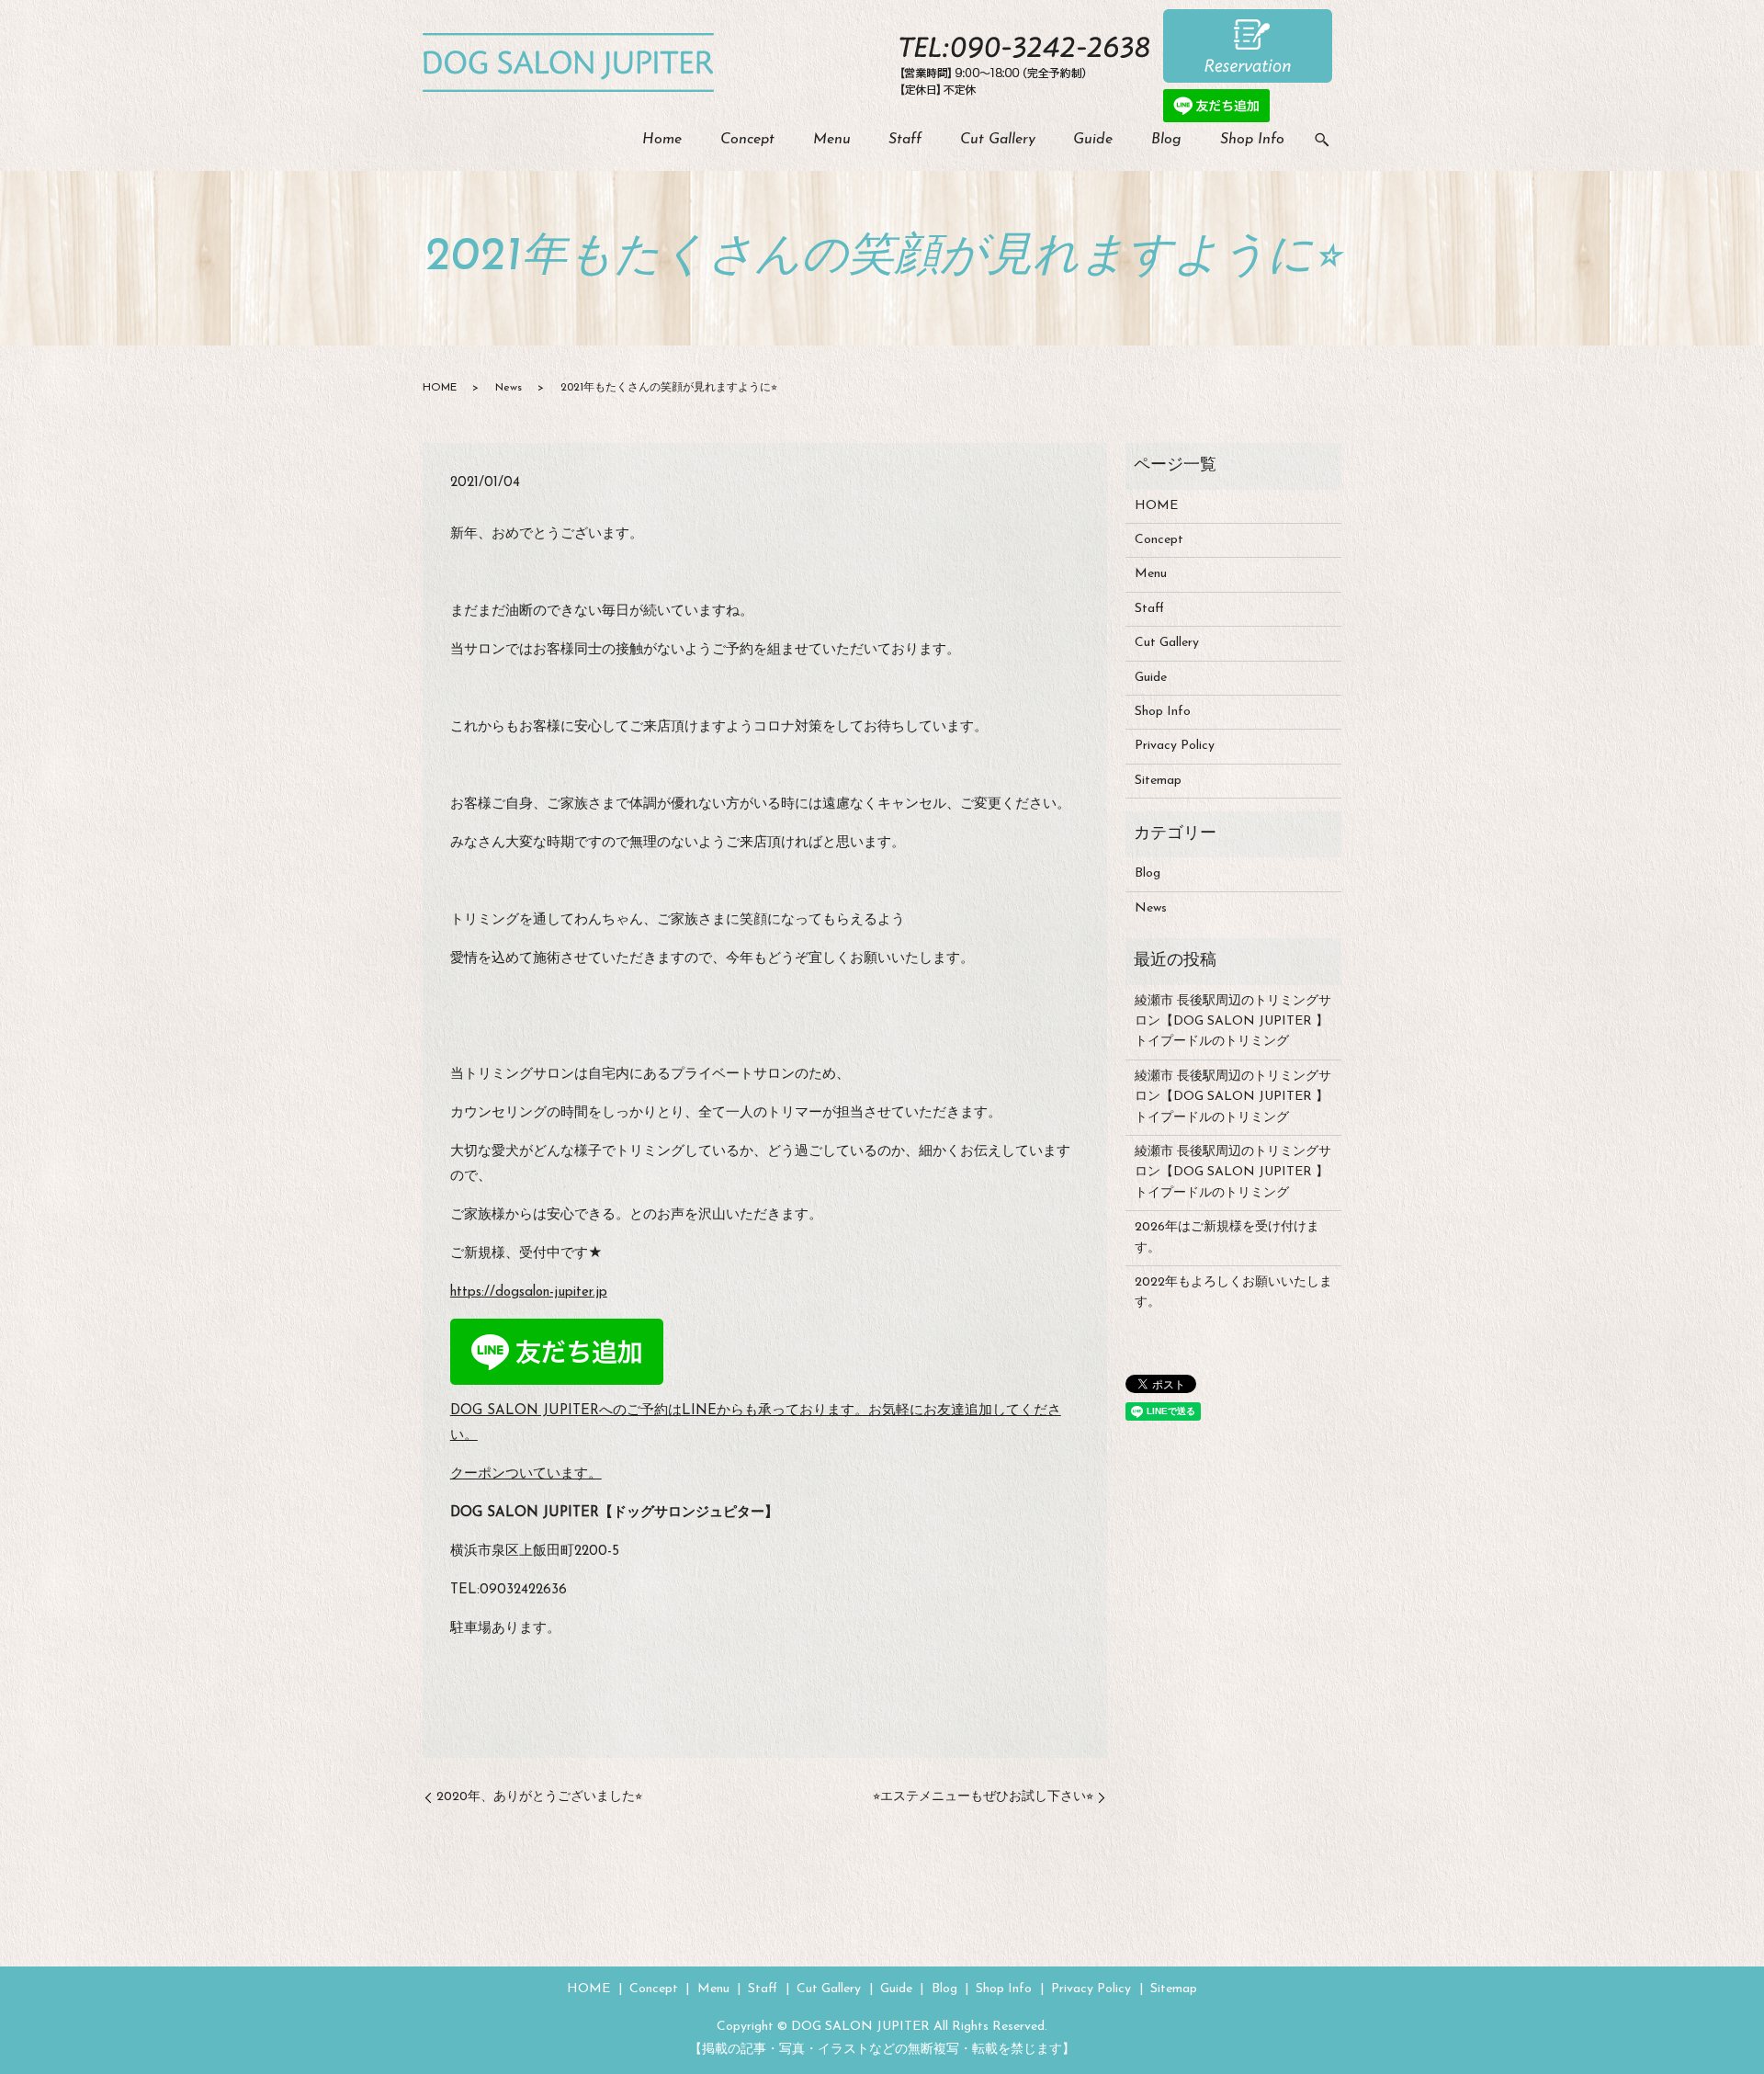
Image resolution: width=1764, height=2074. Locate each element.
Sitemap (1158, 781)
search (1322, 141)
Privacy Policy (1175, 746)
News (509, 388)
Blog (1166, 140)
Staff (905, 140)
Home (662, 140)
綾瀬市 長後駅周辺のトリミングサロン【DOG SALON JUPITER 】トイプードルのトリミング (1233, 1022)
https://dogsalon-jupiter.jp (529, 1292)
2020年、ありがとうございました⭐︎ (539, 1797)
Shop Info (1252, 140)
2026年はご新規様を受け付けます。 (1227, 1237)
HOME (440, 388)
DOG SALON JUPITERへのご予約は (566, 1411)
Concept (747, 140)
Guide (1093, 140)
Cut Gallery (998, 140)
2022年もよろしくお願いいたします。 (1233, 1292)
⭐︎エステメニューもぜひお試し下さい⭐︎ (983, 1797)
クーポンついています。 (526, 1474)
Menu (832, 140)
